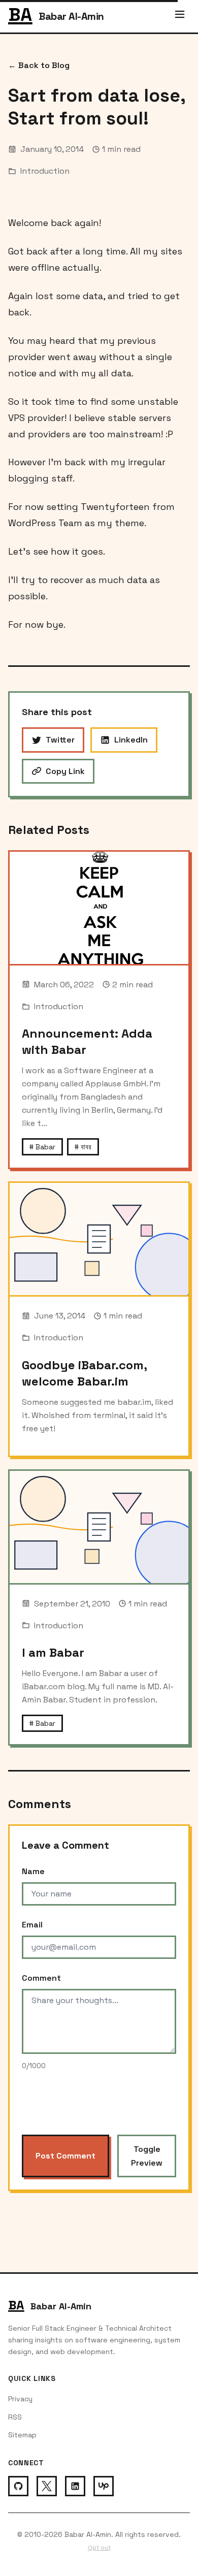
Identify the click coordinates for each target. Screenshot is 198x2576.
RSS (15, 2417)
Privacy (20, 2399)
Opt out (99, 2548)
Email (32, 1925)
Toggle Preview (147, 2156)
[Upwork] (104, 2486)
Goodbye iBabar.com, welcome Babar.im (84, 1373)
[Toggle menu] (180, 16)
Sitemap (22, 2435)
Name (33, 1871)
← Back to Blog (39, 65)
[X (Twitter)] (47, 2486)
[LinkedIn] (75, 2486)
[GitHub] (18, 2486)
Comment (41, 1978)
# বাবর (83, 1147)
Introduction (45, 171)
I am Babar (53, 1652)
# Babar (42, 1147)
